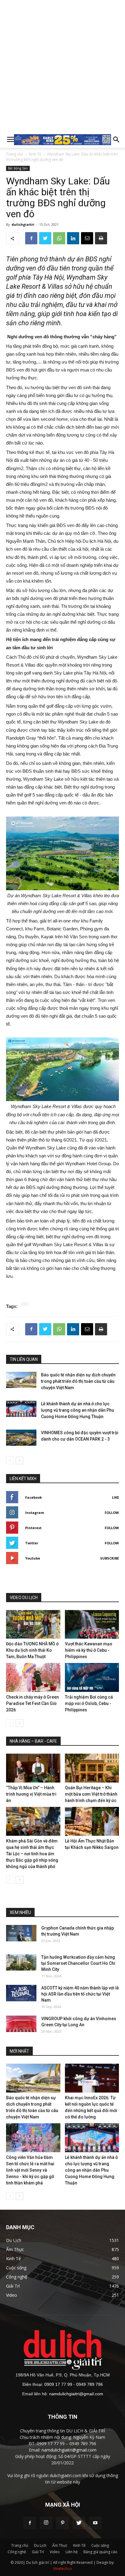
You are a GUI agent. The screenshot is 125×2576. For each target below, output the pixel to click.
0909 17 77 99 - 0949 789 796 (74, 2384)
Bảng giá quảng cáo (100, 2552)
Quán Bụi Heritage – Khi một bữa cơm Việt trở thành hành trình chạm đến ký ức (91, 1794)
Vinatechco (62, 2569)
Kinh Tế (35, 154)
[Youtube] (95, 2523)
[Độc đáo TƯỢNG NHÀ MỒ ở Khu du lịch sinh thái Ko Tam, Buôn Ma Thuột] (33, 1624)
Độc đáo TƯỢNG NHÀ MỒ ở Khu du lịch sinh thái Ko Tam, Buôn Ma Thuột (32, 1650)
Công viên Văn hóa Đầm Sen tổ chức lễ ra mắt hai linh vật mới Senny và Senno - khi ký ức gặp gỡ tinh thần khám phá (30, 2170)
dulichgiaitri (23, 224)
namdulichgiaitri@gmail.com (76, 2394)
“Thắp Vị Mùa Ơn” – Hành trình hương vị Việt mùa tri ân (31, 1794)
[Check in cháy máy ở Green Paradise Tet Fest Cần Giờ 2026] (33, 1677)
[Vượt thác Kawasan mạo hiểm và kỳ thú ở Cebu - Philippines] (92, 1624)
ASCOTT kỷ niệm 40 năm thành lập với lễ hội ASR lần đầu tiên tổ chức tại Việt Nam (80, 1994)
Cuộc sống (100, 2545)
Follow (112, 1513)
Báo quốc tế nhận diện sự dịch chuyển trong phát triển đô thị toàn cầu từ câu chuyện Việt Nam (78, 1381)
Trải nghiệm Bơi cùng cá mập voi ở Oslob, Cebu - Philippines (89, 1703)
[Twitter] (79, 2523)
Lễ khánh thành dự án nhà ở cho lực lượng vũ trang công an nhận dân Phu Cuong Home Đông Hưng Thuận (78, 1410)
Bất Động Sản (18, 168)
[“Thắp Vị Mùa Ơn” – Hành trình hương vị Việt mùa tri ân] (33, 1768)
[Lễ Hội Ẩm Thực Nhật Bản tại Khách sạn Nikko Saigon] (92, 1821)
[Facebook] (30, 2523)
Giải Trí (38, 2552)
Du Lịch (40, 2545)
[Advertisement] (62, 66)
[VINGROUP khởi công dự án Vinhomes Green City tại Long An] (21, 2024)
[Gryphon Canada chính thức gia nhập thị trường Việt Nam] (21, 1933)
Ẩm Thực (60, 2545)
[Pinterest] (62, 2523)
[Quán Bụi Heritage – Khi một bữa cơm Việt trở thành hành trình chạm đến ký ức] (92, 1768)
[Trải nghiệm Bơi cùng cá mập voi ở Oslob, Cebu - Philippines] (92, 1677)
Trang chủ (15, 154)
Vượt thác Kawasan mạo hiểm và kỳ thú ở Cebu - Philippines (89, 1650)
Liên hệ (72, 2552)
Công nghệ (17, 2552)
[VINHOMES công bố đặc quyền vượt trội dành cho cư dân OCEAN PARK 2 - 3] (21, 1438)
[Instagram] (46, 2523)
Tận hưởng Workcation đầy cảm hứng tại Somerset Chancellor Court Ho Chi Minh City (78, 1963)
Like (115, 1497)
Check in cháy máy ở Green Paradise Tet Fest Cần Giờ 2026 (32, 1703)
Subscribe (110, 1558)
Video (55, 2552)
